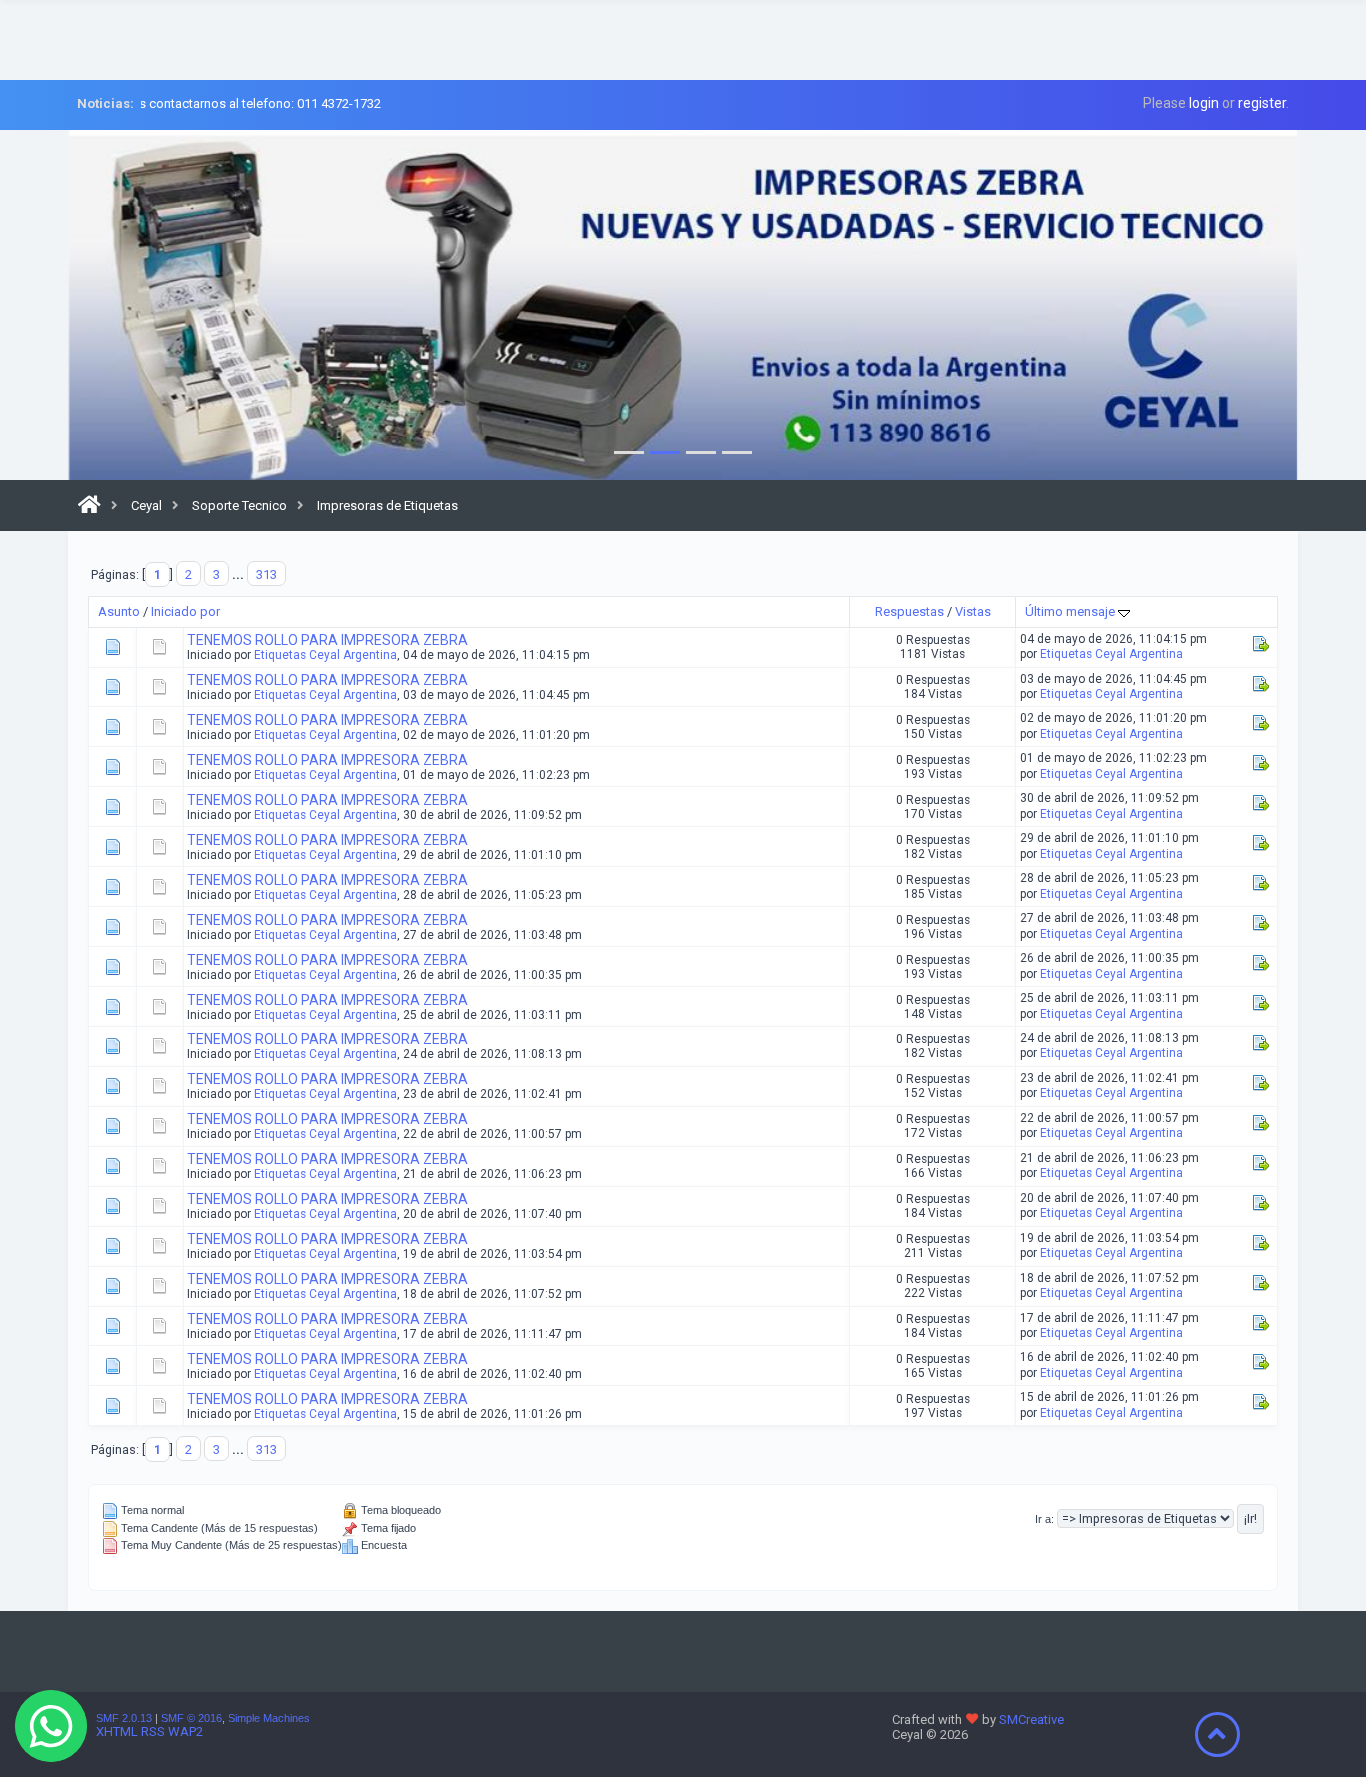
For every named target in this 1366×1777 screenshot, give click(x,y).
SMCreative (1031, 1719)
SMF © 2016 (191, 1718)
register (1262, 103)
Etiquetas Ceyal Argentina (325, 655)
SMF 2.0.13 (124, 1718)
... (239, 574)
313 (266, 574)
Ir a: (1044, 1519)
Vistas (973, 611)
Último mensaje (1071, 611)
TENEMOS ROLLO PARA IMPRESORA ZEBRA (327, 640)
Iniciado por (185, 611)
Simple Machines (269, 1718)
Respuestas (909, 611)
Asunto (119, 611)
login (1204, 103)
